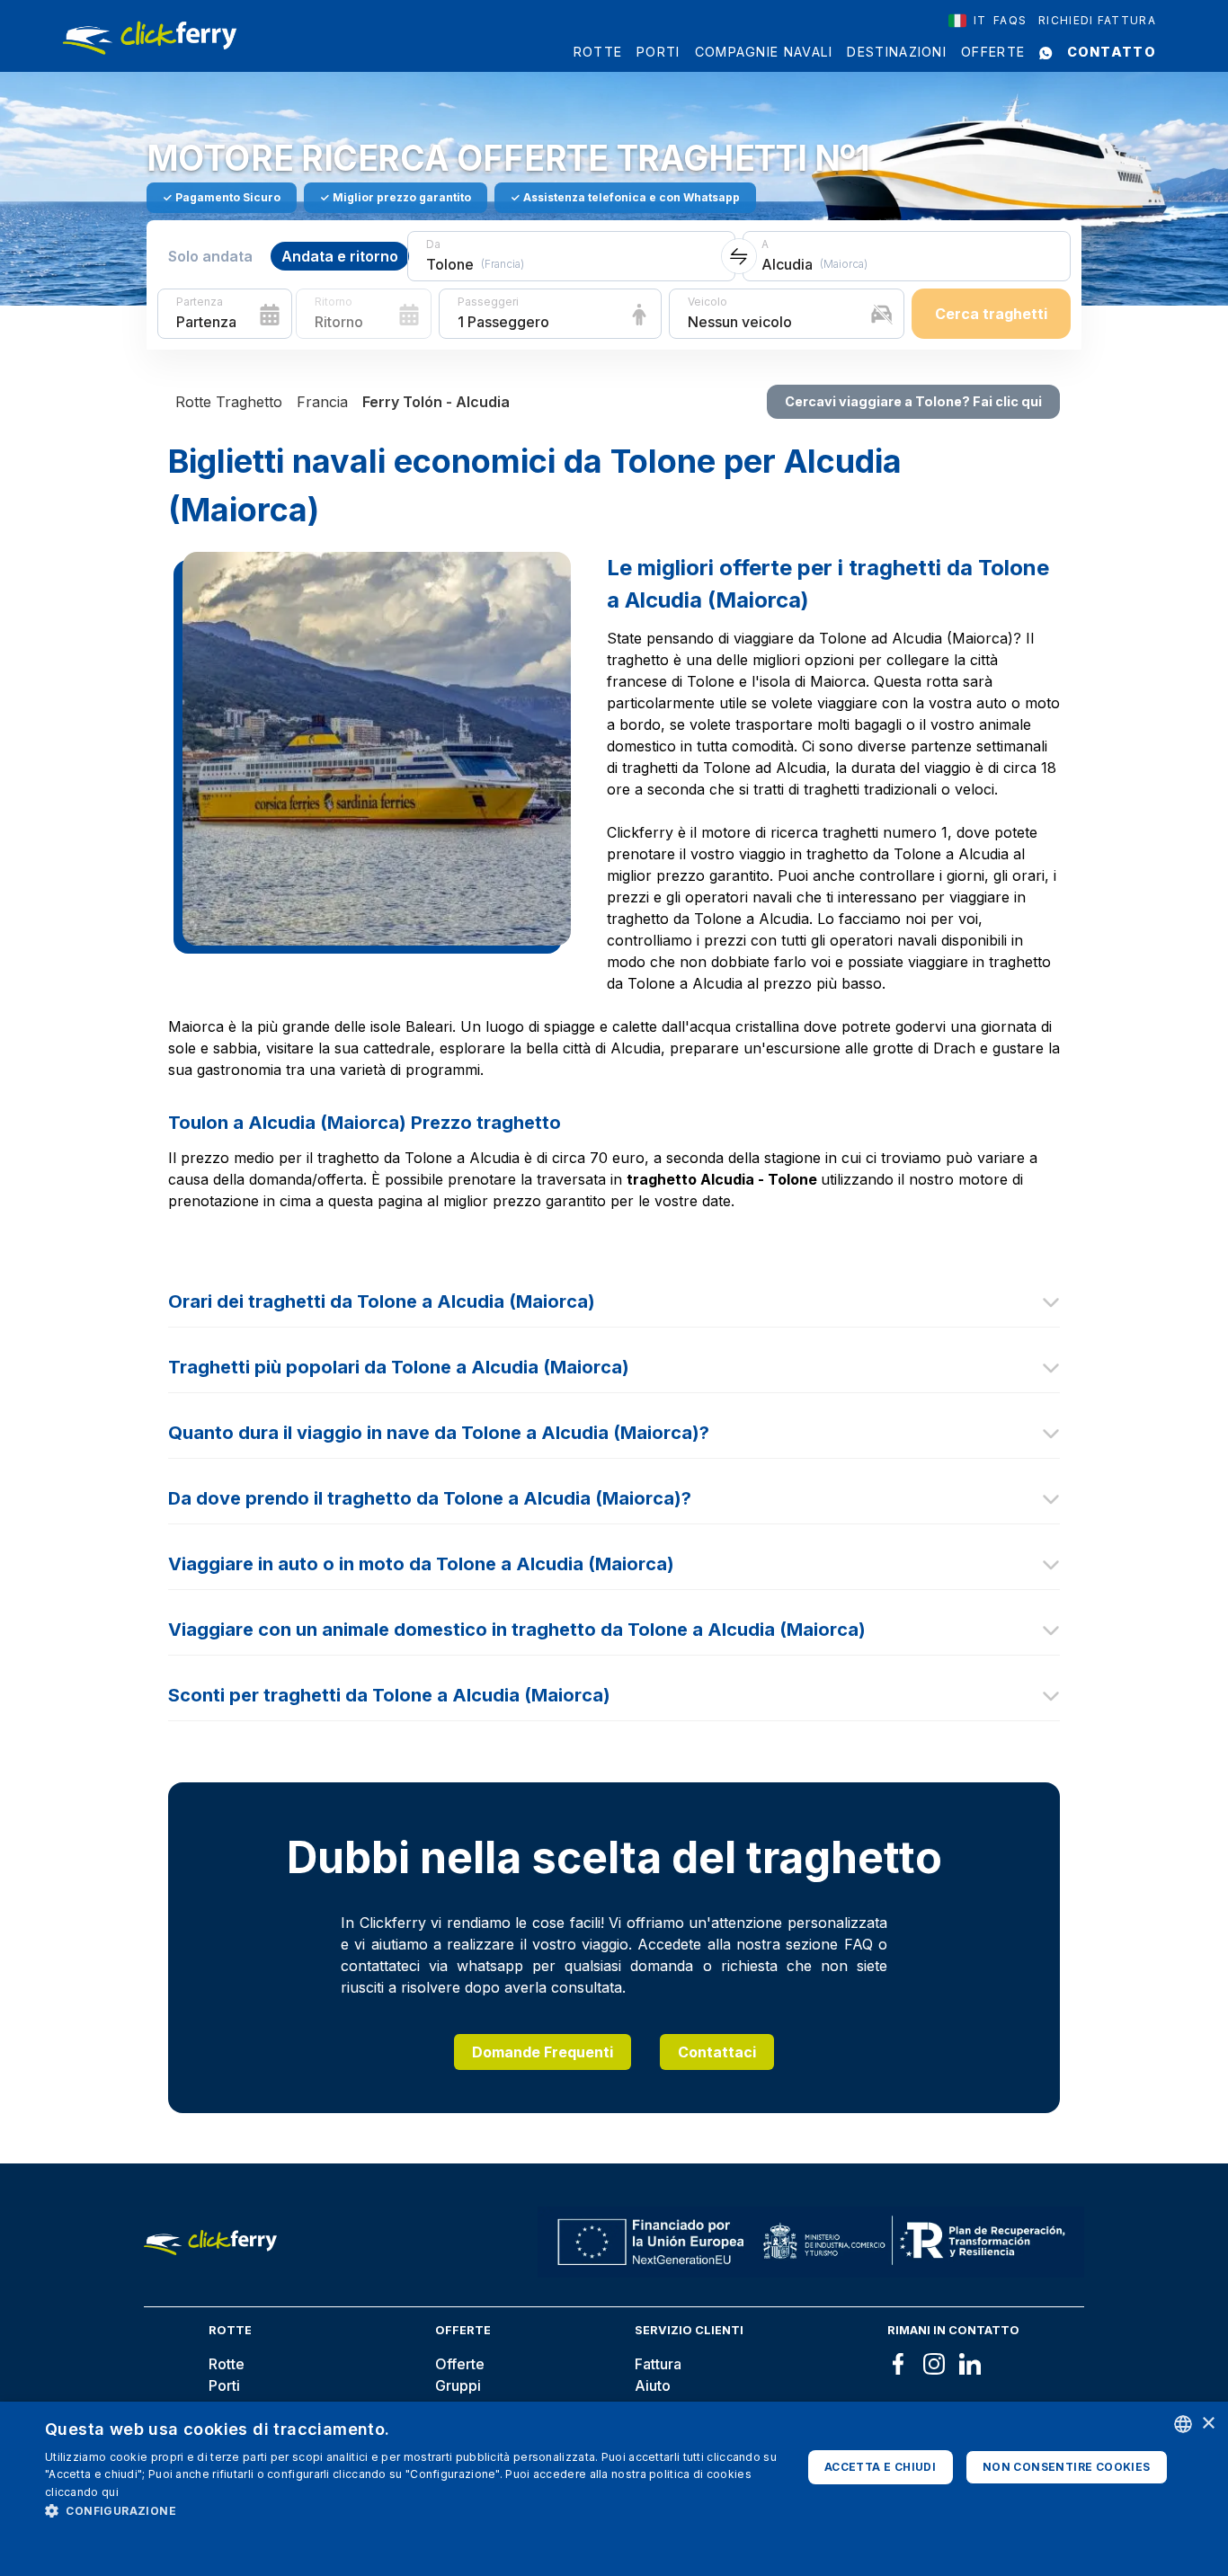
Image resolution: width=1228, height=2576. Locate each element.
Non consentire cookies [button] (1067, 2467)
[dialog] (614, 2489)
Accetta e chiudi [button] (880, 2467)
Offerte (993, 52)
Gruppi (458, 2385)
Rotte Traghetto (229, 402)
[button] (412, 2510)
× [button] (1208, 2424)
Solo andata (210, 256)
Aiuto (653, 2385)
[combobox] (968, 21)
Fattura (658, 2364)
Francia (322, 402)
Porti (658, 52)
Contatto (1112, 52)
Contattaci (717, 2052)
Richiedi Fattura (1097, 20)
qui (110, 2492)
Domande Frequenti (543, 2052)
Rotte (598, 52)
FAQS (1010, 20)
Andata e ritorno (340, 256)
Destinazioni (897, 52)
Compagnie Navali (764, 52)
